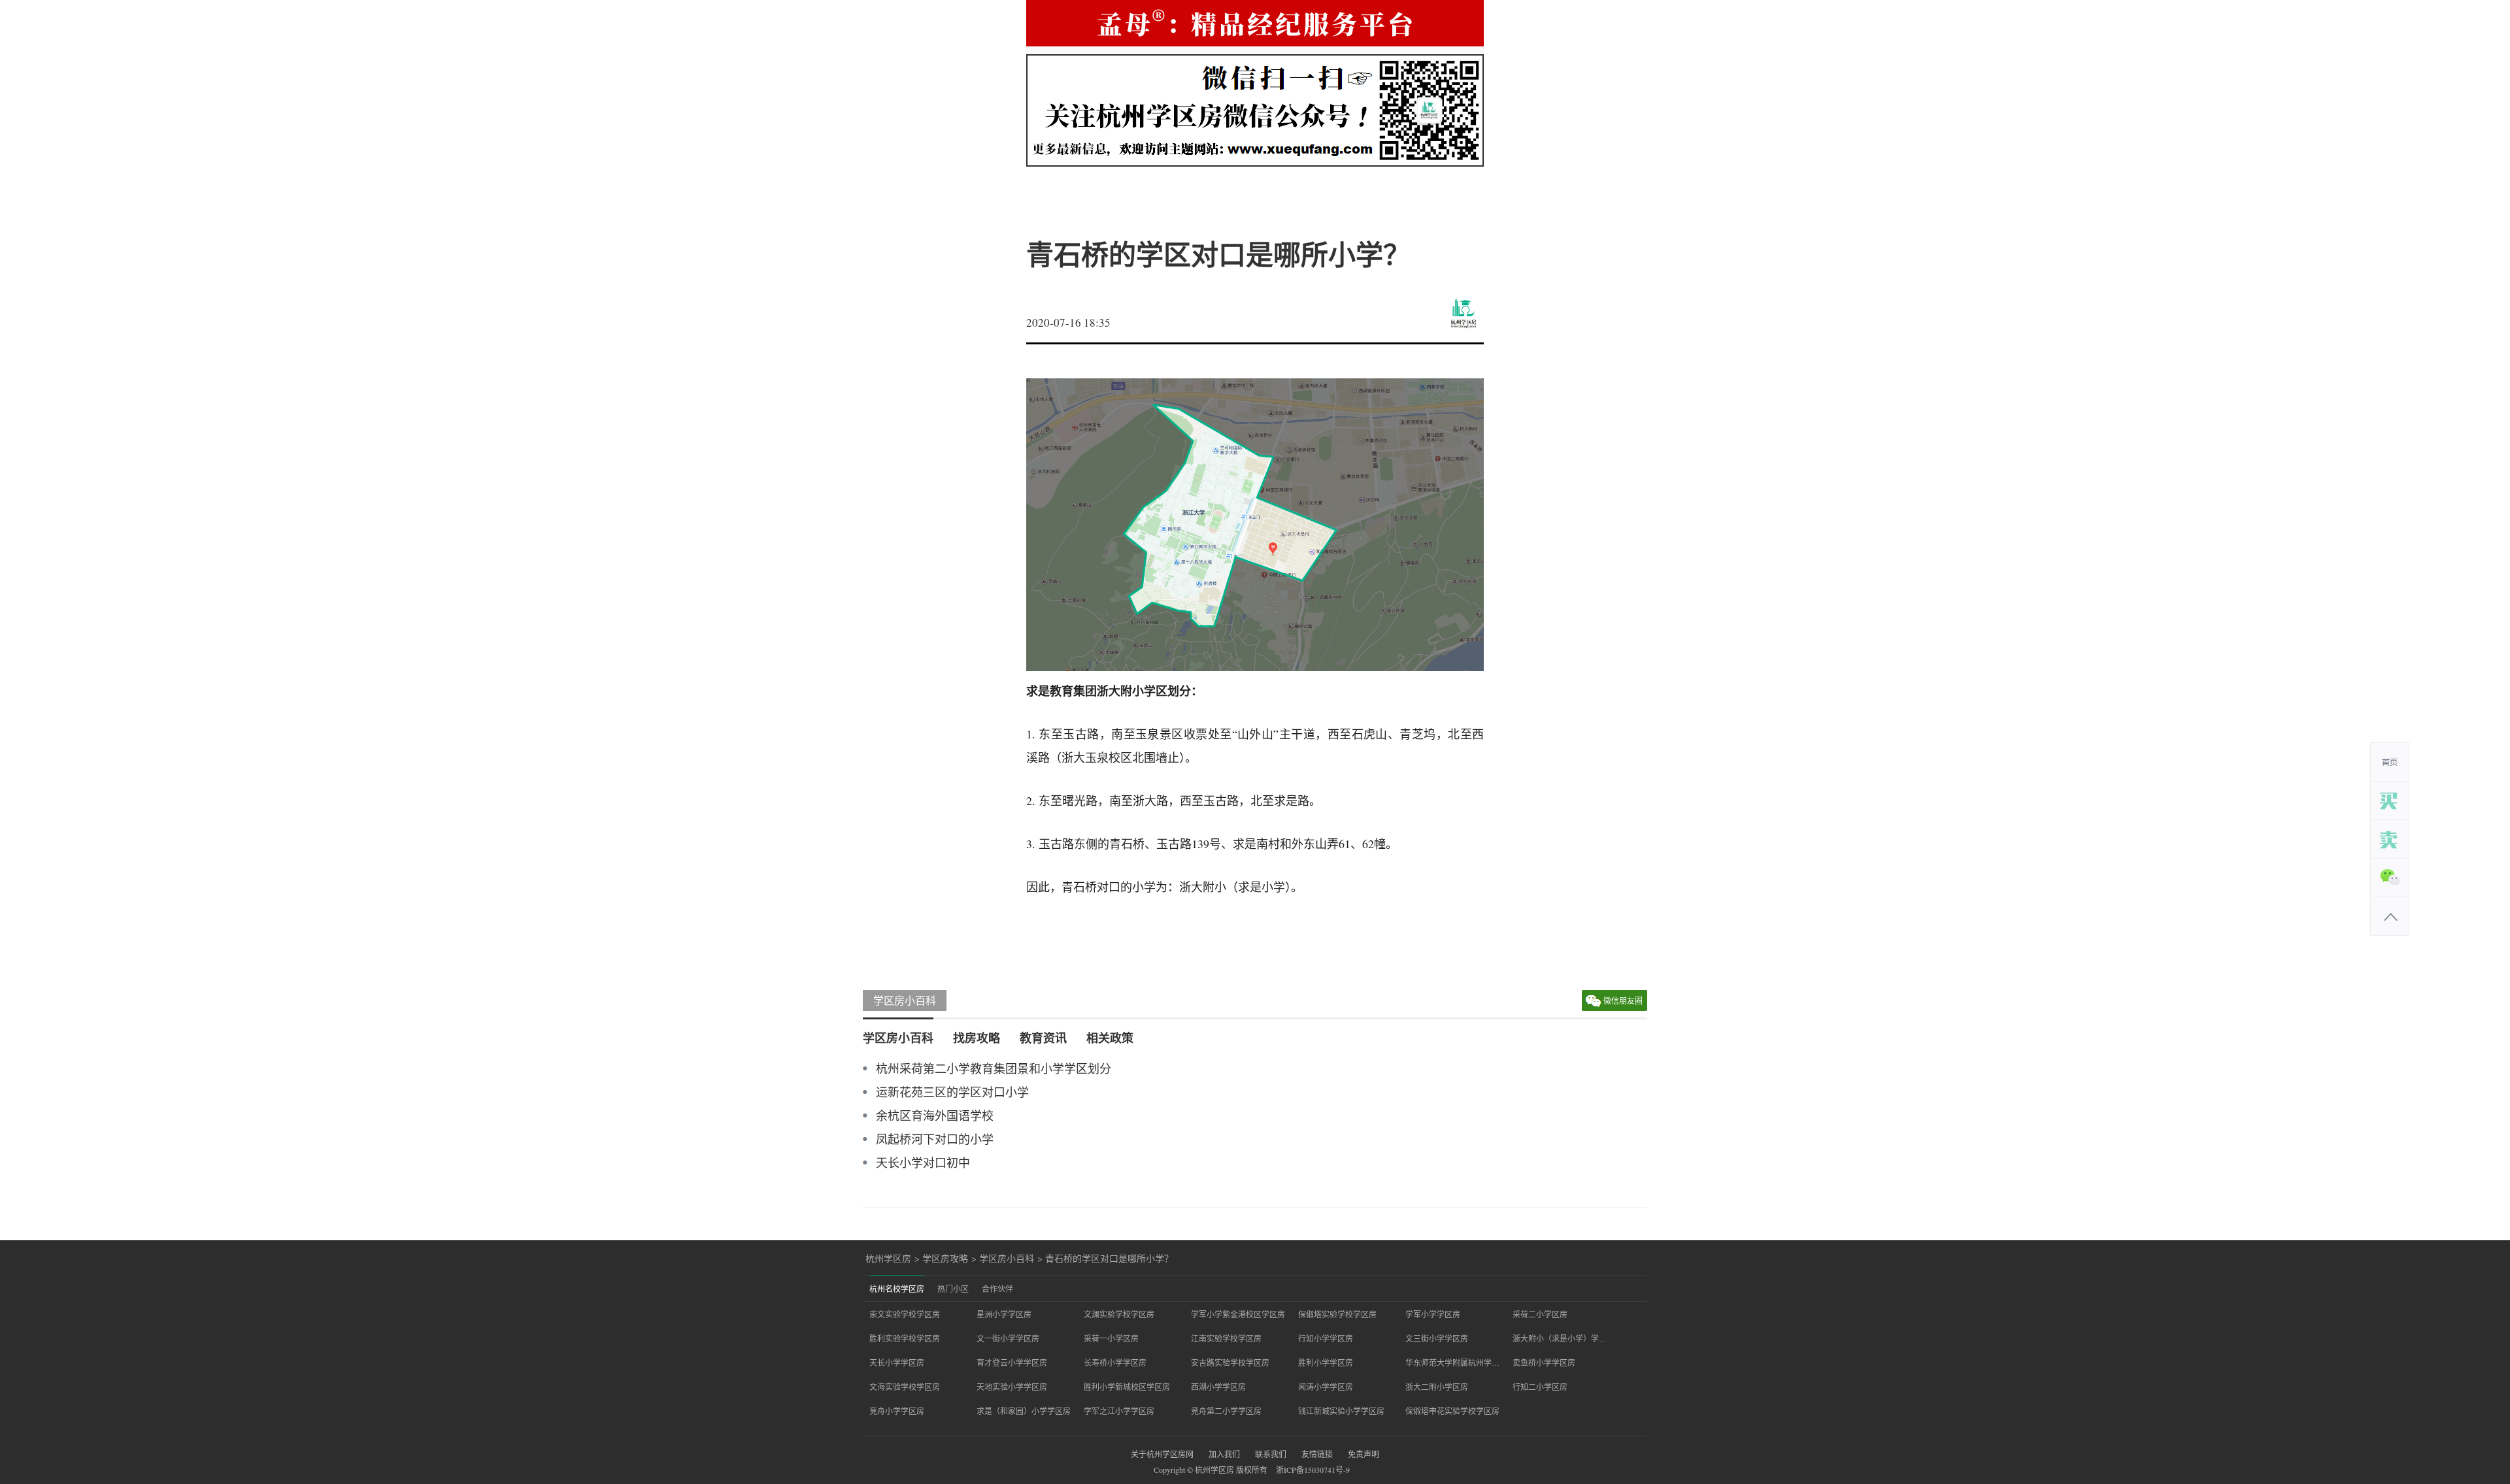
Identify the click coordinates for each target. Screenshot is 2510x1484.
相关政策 (1110, 1038)
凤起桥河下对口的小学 (935, 1139)
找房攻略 (977, 1038)
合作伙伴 (997, 1289)
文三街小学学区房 (1437, 1338)
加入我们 (1224, 1454)
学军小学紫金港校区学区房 (1238, 1314)
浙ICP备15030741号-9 (1313, 1470)
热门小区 (953, 1289)
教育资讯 (1043, 1038)
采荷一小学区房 (1111, 1338)
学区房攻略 (945, 1259)
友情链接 (1317, 1454)
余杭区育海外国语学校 (935, 1115)
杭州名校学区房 (897, 1289)
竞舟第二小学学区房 (1226, 1411)
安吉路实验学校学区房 (1230, 1362)
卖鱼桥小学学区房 (1544, 1362)
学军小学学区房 (1433, 1314)
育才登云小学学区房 (1012, 1362)
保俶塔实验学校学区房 (1337, 1314)
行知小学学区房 (1326, 1338)
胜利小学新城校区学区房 (1127, 1387)
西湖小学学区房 (1218, 1387)
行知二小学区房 (1540, 1387)
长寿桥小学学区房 (1115, 1362)
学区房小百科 (905, 1000)
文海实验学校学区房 (905, 1387)
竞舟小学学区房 (897, 1411)
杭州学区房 (888, 1259)
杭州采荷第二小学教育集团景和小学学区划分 (994, 1068)
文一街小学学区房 (1008, 1338)
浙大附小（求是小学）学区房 (1560, 1338)
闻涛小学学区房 (1326, 1387)
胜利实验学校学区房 (905, 1338)
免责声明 (1364, 1454)
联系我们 (1271, 1454)
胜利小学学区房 (1326, 1362)
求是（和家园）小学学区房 (1024, 1411)
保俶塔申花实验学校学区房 (1452, 1411)
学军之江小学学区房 (1119, 1411)
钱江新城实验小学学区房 (1341, 1411)
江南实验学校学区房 (1226, 1338)
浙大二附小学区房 (1437, 1387)
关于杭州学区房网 (1162, 1454)
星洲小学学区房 (1004, 1314)
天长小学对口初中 (923, 1162)
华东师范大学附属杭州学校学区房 (1452, 1362)
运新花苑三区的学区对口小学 (952, 1092)
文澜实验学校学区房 (1119, 1314)
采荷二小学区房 (1540, 1314)
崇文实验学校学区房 (905, 1314)
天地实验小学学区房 (1012, 1387)
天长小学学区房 (897, 1362)
